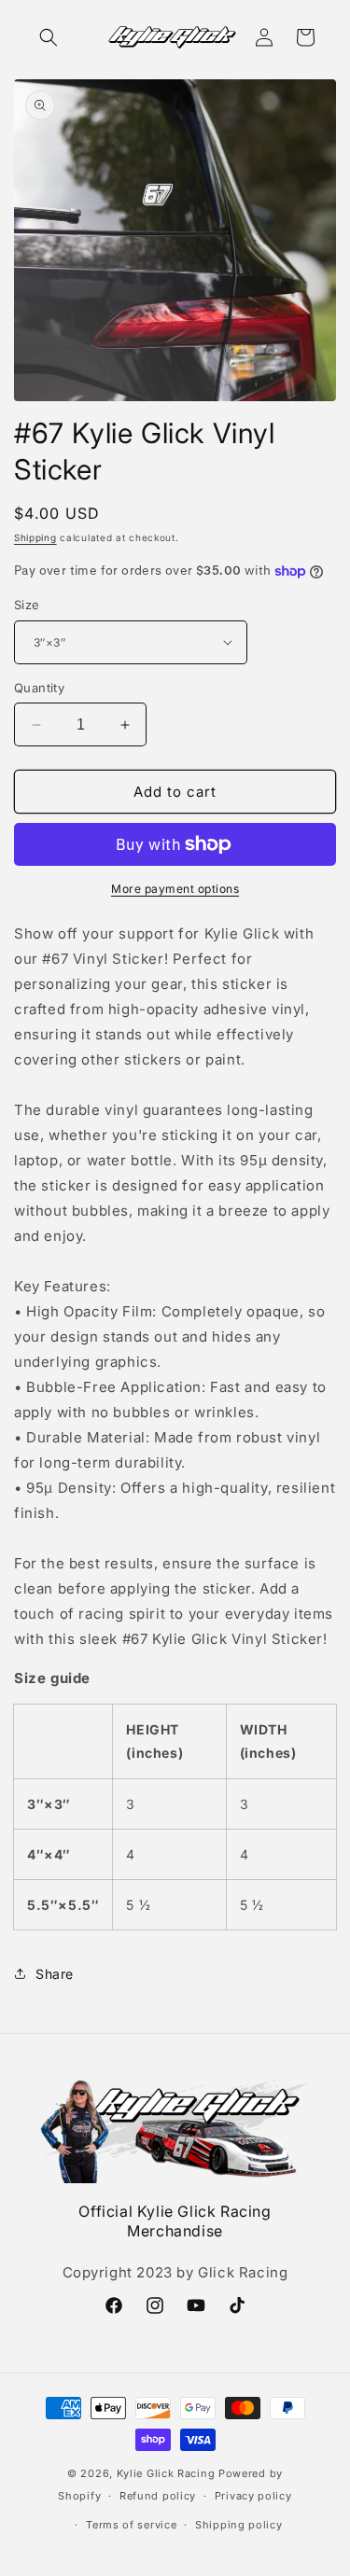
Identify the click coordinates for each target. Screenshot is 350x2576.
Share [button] (55, 1974)
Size (27, 605)
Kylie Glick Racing (166, 2473)
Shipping (35, 537)
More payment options (175, 889)
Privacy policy (253, 2496)
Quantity (39, 688)
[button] (49, 37)
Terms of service (131, 2525)
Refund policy (158, 2496)
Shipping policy (239, 2525)
